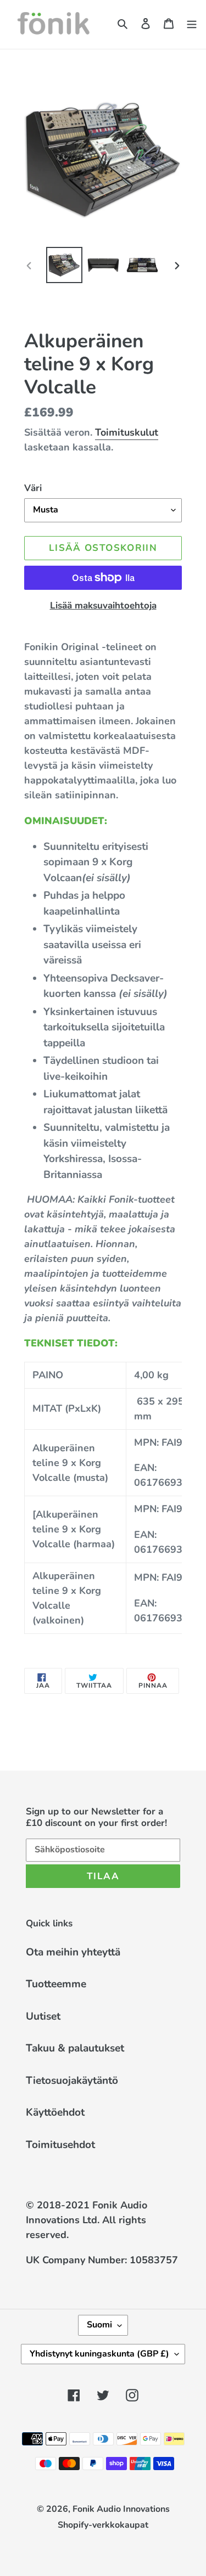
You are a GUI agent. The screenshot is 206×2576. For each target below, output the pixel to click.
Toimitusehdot (60, 2145)
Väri (33, 488)
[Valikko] (192, 23)
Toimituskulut (127, 432)
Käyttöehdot (55, 2112)
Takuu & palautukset (75, 2048)
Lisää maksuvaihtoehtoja (103, 605)
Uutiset (43, 2016)
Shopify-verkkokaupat (103, 2525)
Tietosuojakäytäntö (72, 2081)
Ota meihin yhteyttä (73, 1952)
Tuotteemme (56, 1984)
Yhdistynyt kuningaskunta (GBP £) (99, 2354)
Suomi (99, 2325)
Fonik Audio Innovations (121, 2509)
